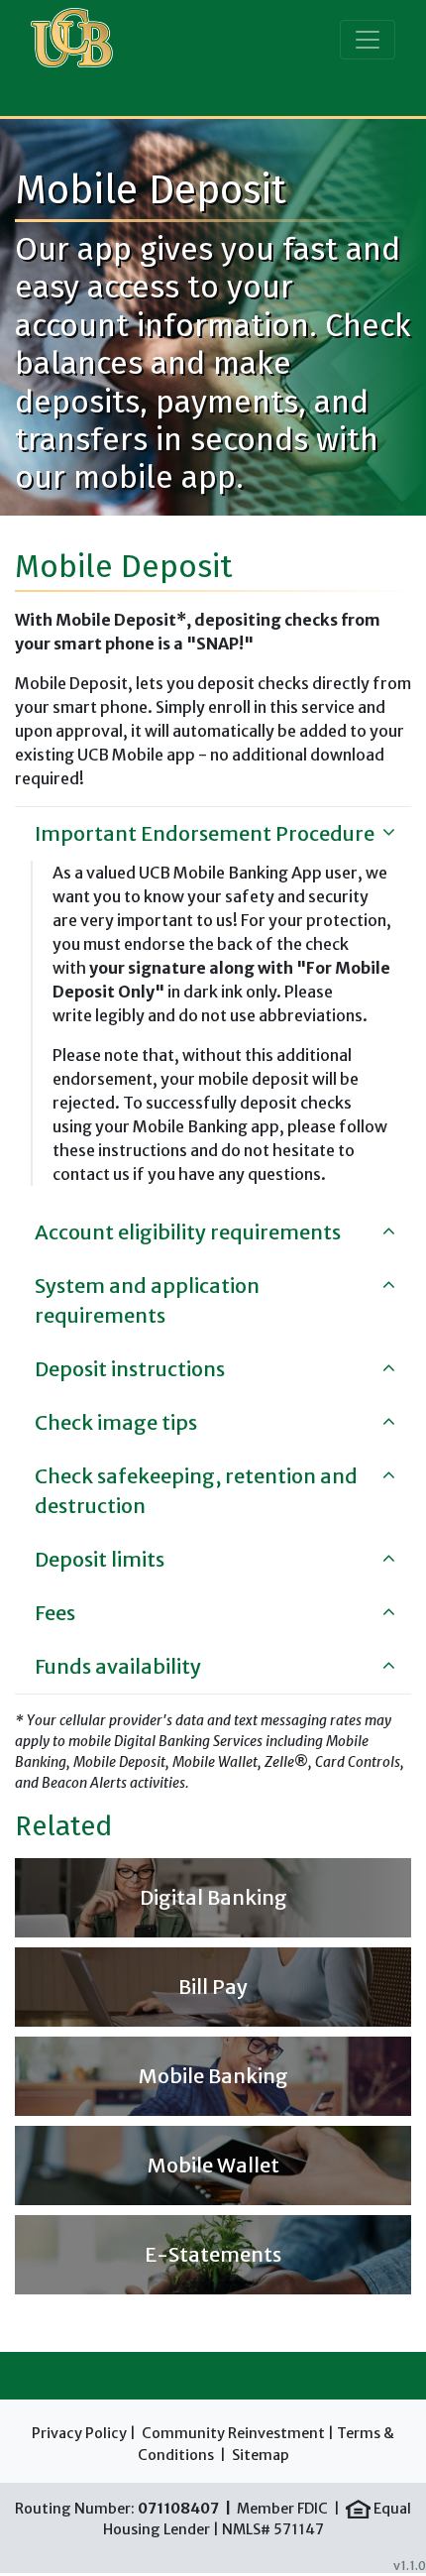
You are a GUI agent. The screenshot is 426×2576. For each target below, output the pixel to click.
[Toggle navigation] (368, 40)
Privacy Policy (79, 2433)
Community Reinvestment (233, 2433)
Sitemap (261, 2455)
